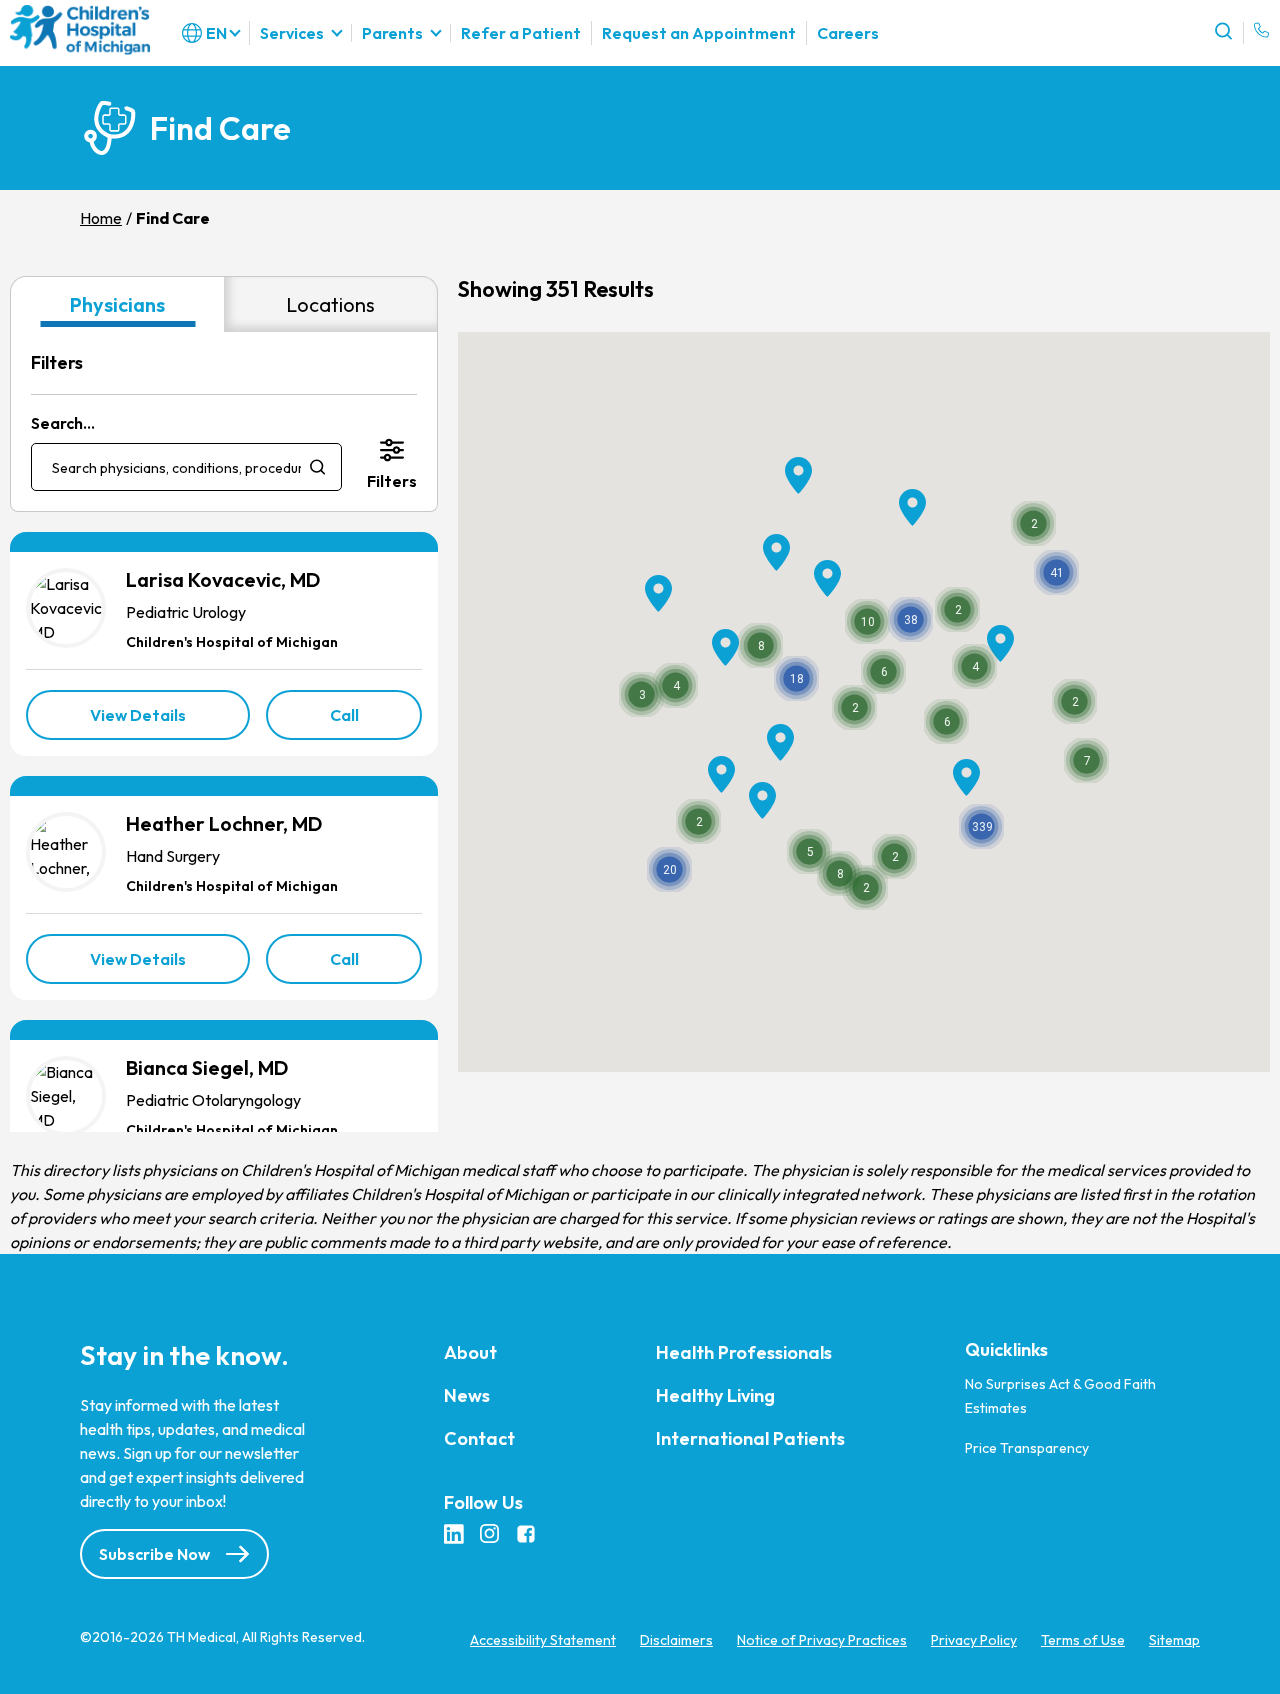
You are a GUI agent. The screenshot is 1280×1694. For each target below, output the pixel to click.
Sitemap (1174, 1641)
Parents (392, 33)
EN (216, 33)
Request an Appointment (699, 33)
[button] (981, 826)
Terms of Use (1083, 1641)
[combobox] (186, 467)
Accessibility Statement (543, 1641)
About (470, 1353)
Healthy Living (715, 1396)
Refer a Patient (521, 33)
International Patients (750, 1439)
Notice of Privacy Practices (822, 1641)
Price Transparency (1027, 1448)
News (467, 1396)
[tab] (117, 304)
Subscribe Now (154, 1555)
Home (101, 218)
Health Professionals (744, 1353)
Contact (479, 1439)
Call (376, 722)
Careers (848, 33)
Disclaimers (676, 1641)
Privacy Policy (974, 1641)
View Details (170, 722)
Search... (63, 423)
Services (292, 33)
